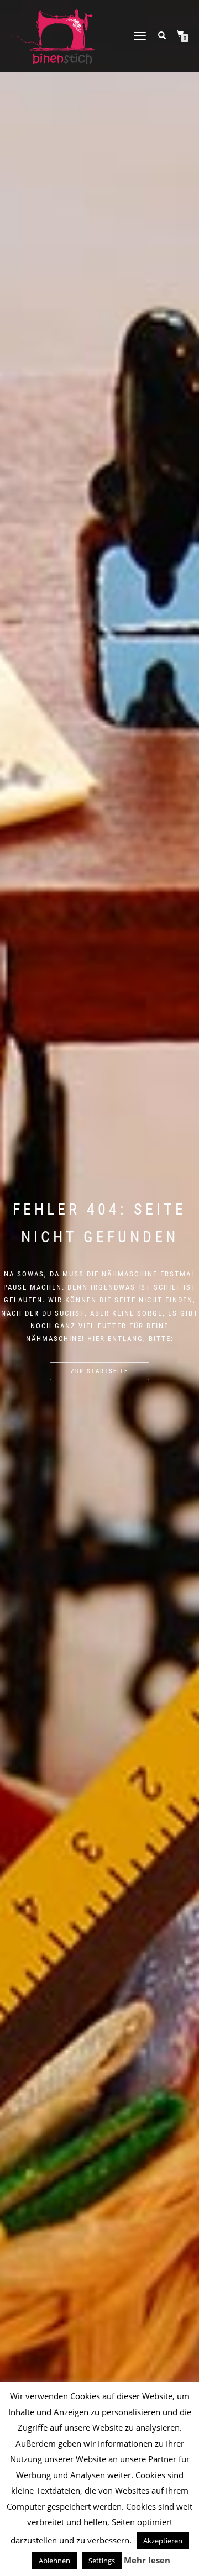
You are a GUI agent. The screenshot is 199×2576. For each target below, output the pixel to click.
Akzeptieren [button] (163, 2541)
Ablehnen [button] (54, 2561)
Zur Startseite (99, 1371)
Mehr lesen (147, 2560)
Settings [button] (102, 2561)
